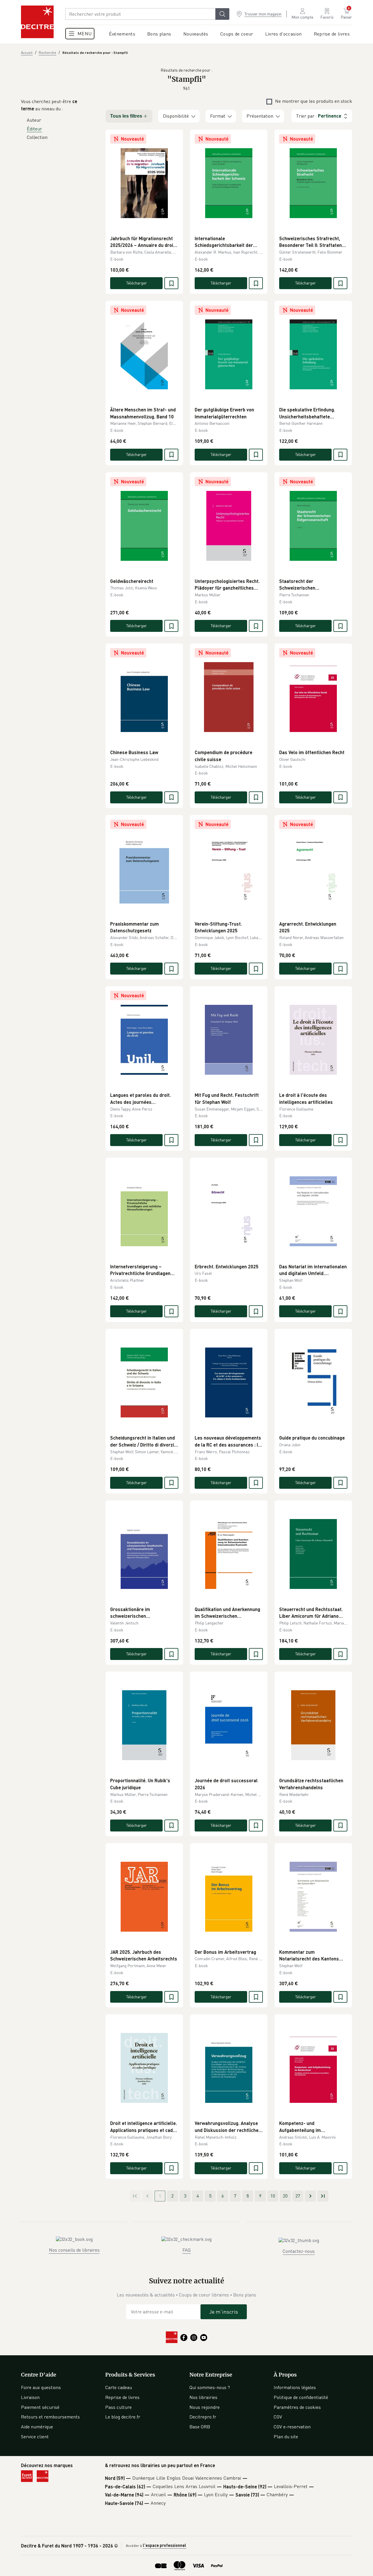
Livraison (30, 2397)
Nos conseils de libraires (74, 2250)
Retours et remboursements (50, 2417)
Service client (35, 2437)
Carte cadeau (119, 2387)
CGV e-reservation (292, 2427)
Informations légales (295, 2387)
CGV (278, 2417)
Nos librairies (203, 2397)
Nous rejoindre (205, 2407)
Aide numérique (37, 2427)
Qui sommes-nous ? (210, 2387)
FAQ (186, 2250)
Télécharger (137, 283)
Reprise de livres (122, 2397)
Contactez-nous (299, 2251)
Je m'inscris (224, 2312)
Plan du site (286, 2437)
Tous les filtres (126, 116)
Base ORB (200, 2427)
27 (298, 2196)
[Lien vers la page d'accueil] (37, 22)
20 (285, 2196)
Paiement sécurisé (40, 2407)
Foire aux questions (41, 2387)
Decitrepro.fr (203, 2417)
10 (273, 2196)
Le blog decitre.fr (123, 2417)
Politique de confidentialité (301, 2397)
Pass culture (118, 2407)
